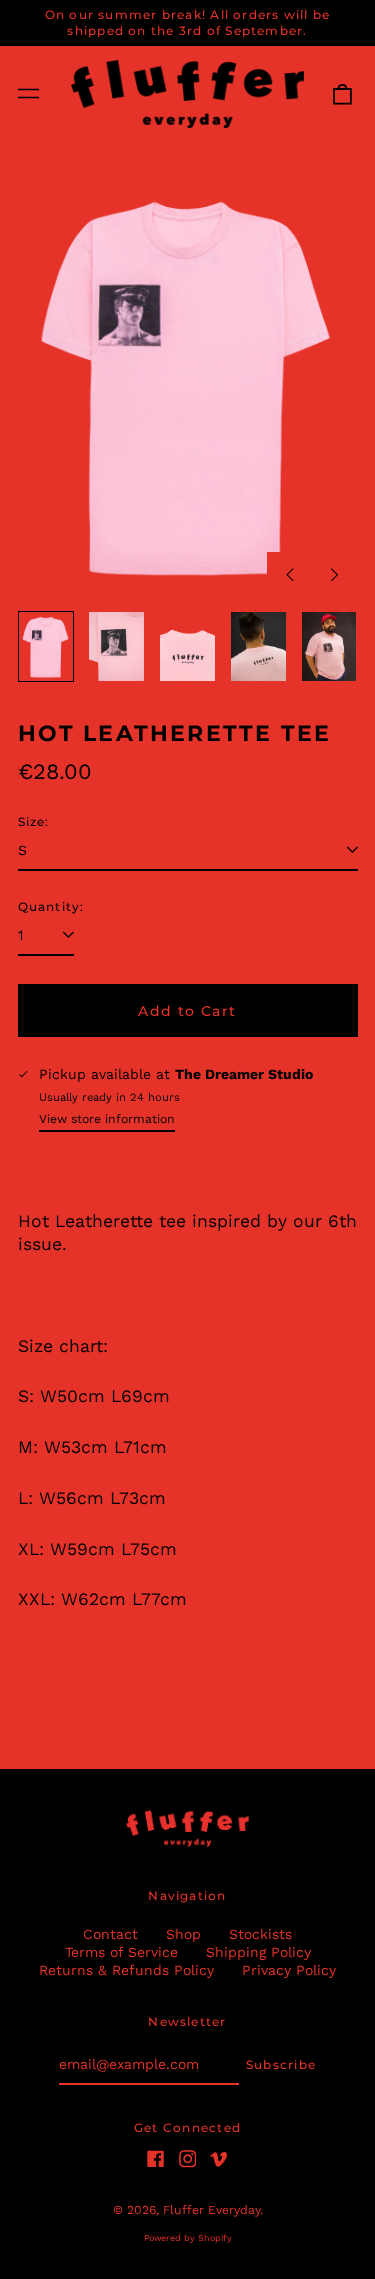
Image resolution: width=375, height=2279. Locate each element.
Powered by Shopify (188, 2238)
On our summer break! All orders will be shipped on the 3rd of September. (188, 22)
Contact (110, 1934)
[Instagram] (188, 2159)
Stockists (260, 1934)
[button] (342, 94)
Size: (34, 821)
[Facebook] (156, 2159)
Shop (183, 1934)
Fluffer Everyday (211, 2210)
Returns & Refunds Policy (126, 1970)
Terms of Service (121, 1952)
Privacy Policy (289, 1970)
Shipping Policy (258, 1952)
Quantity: (51, 906)
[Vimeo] (219, 2159)
